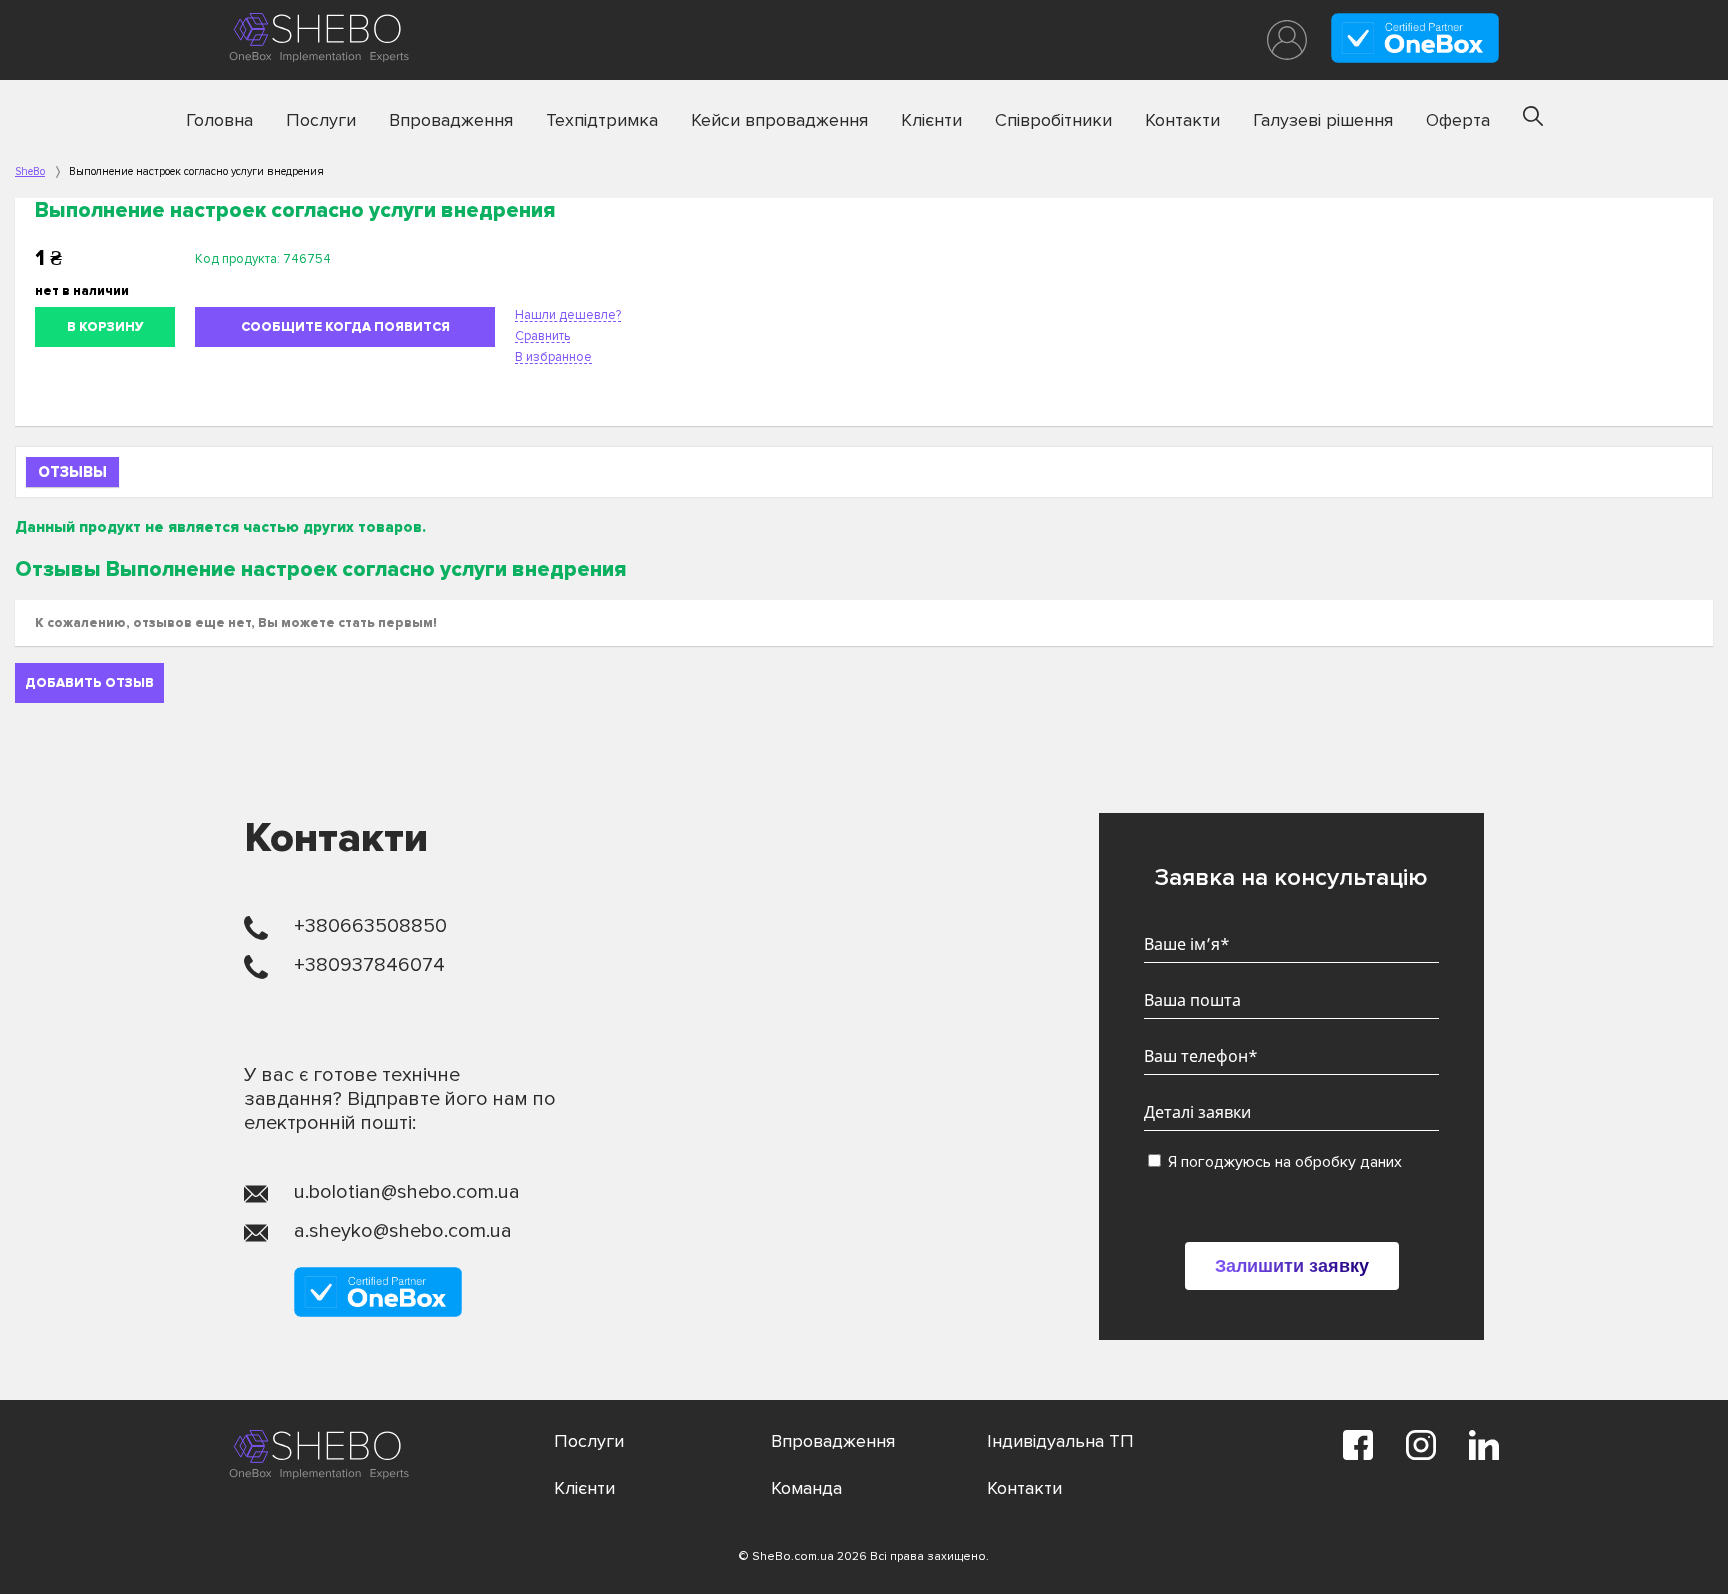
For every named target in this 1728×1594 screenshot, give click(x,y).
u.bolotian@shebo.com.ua (407, 1192)
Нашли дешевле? (568, 315)
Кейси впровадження (779, 120)
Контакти (1182, 120)
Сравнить (542, 336)
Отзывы (72, 472)
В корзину (105, 327)
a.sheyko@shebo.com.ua (403, 1231)
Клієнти (931, 120)
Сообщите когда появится (345, 327)
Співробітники (1053, 120)
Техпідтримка (602, 120)
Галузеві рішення (1323, 120)
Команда (806, 1488)
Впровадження (451, 120)
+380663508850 (370, 926)
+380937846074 (369, 965)
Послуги (321, 120)
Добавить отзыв (89, 683)
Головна (219, 120)
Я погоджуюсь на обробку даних (1283, 1162)
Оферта (1458, 120)
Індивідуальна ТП (1060, 1441)
